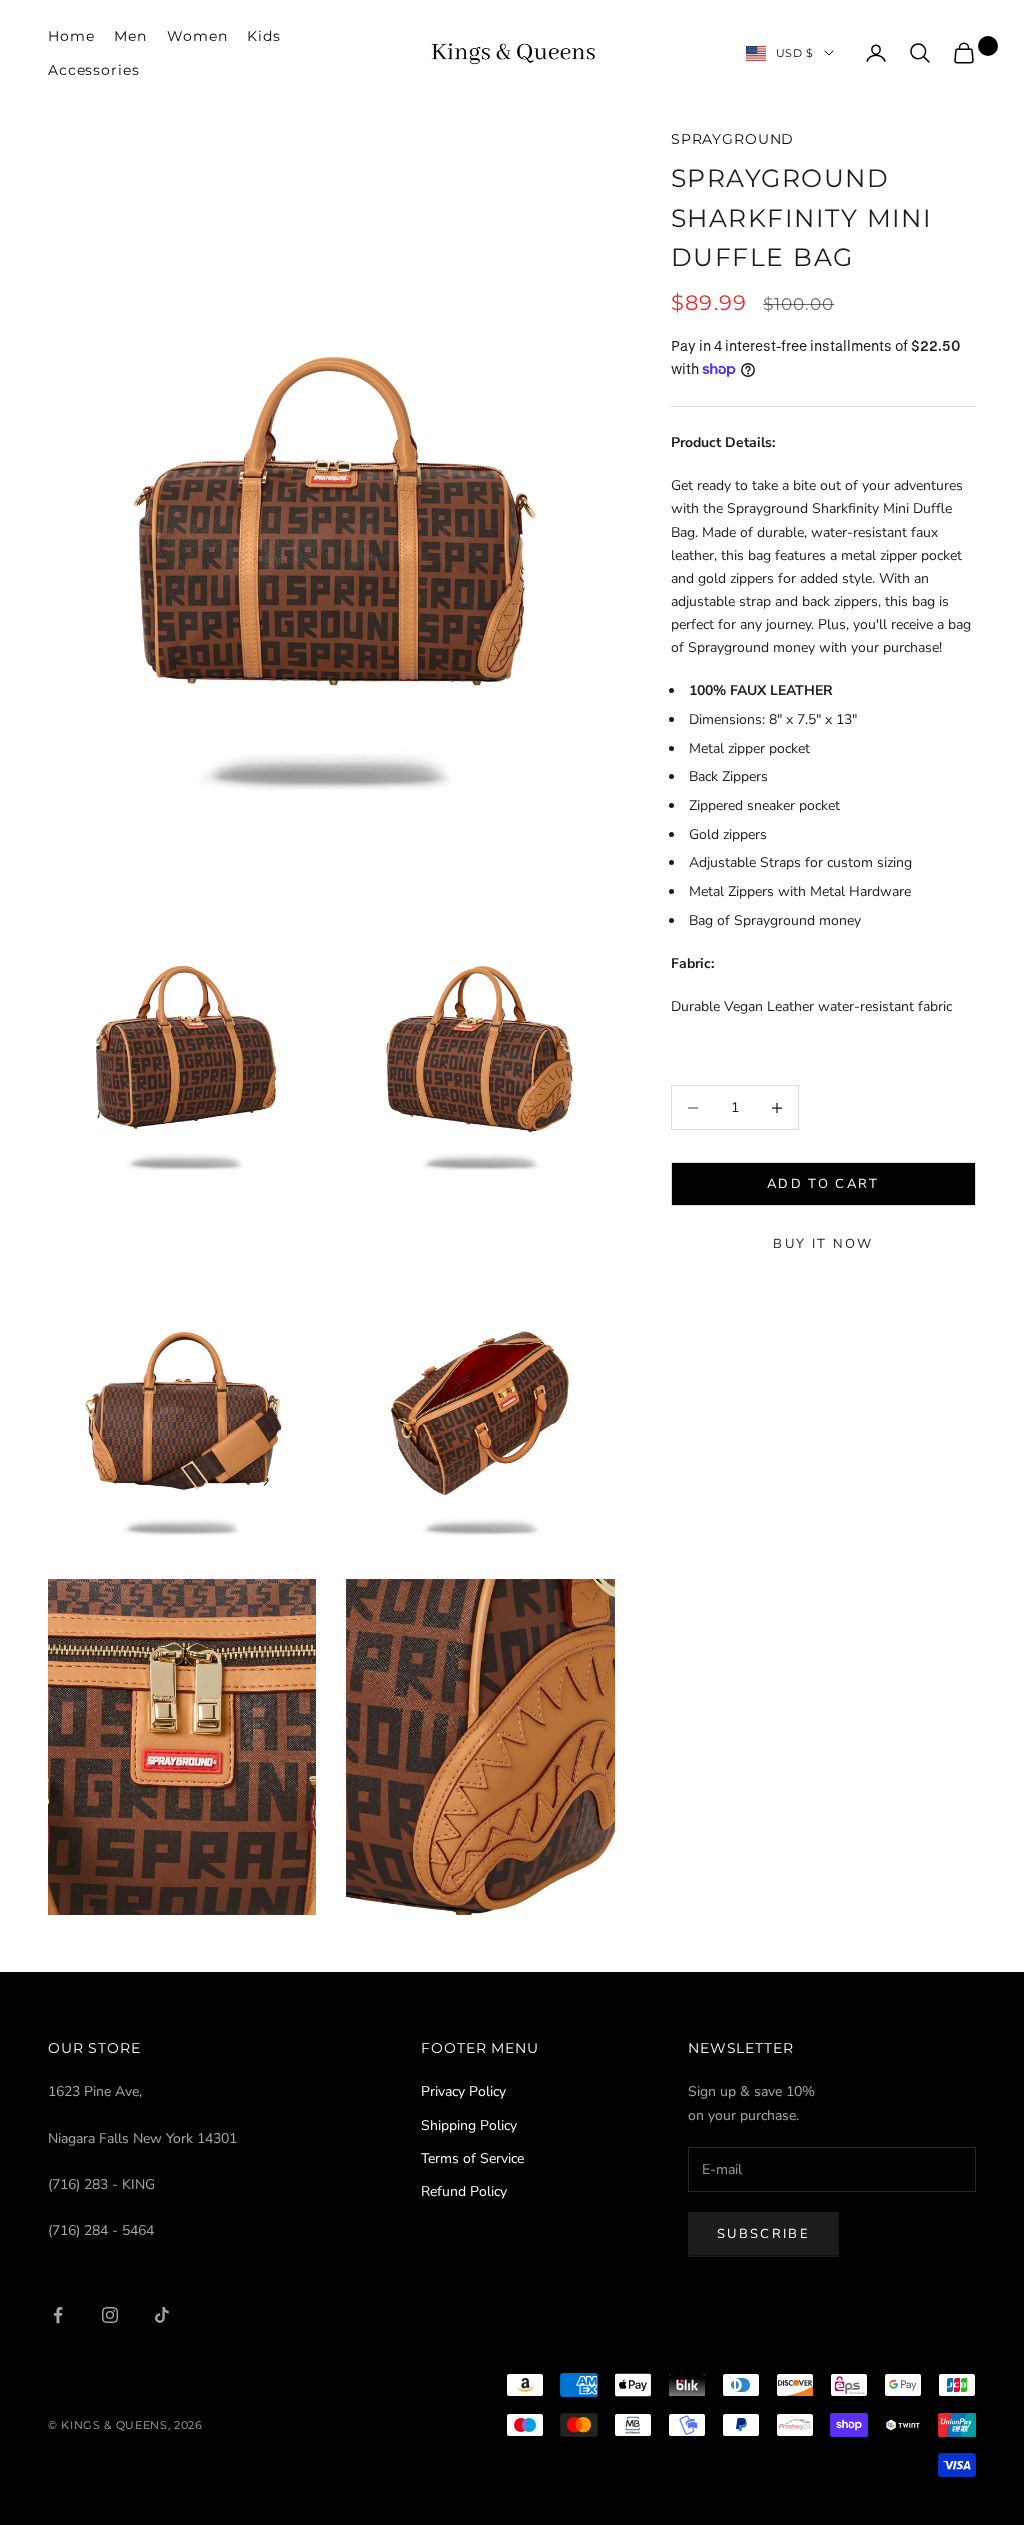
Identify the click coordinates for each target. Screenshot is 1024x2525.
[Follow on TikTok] (162, 2315)
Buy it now (823, 1244)
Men (130, 36)
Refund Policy (464, 2191)
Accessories (94, 70)
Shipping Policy (469, 2125)
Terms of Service (472, 2158)
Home (71, 36)
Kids (263, 36)
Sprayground (733, 139)
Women (197, 36)
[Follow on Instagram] (110, 2315)
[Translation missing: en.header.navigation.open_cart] (964, 53)
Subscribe (763, 2234)
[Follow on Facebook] (58, 2315)
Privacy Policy (463, 2091)
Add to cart (823, 1184)
